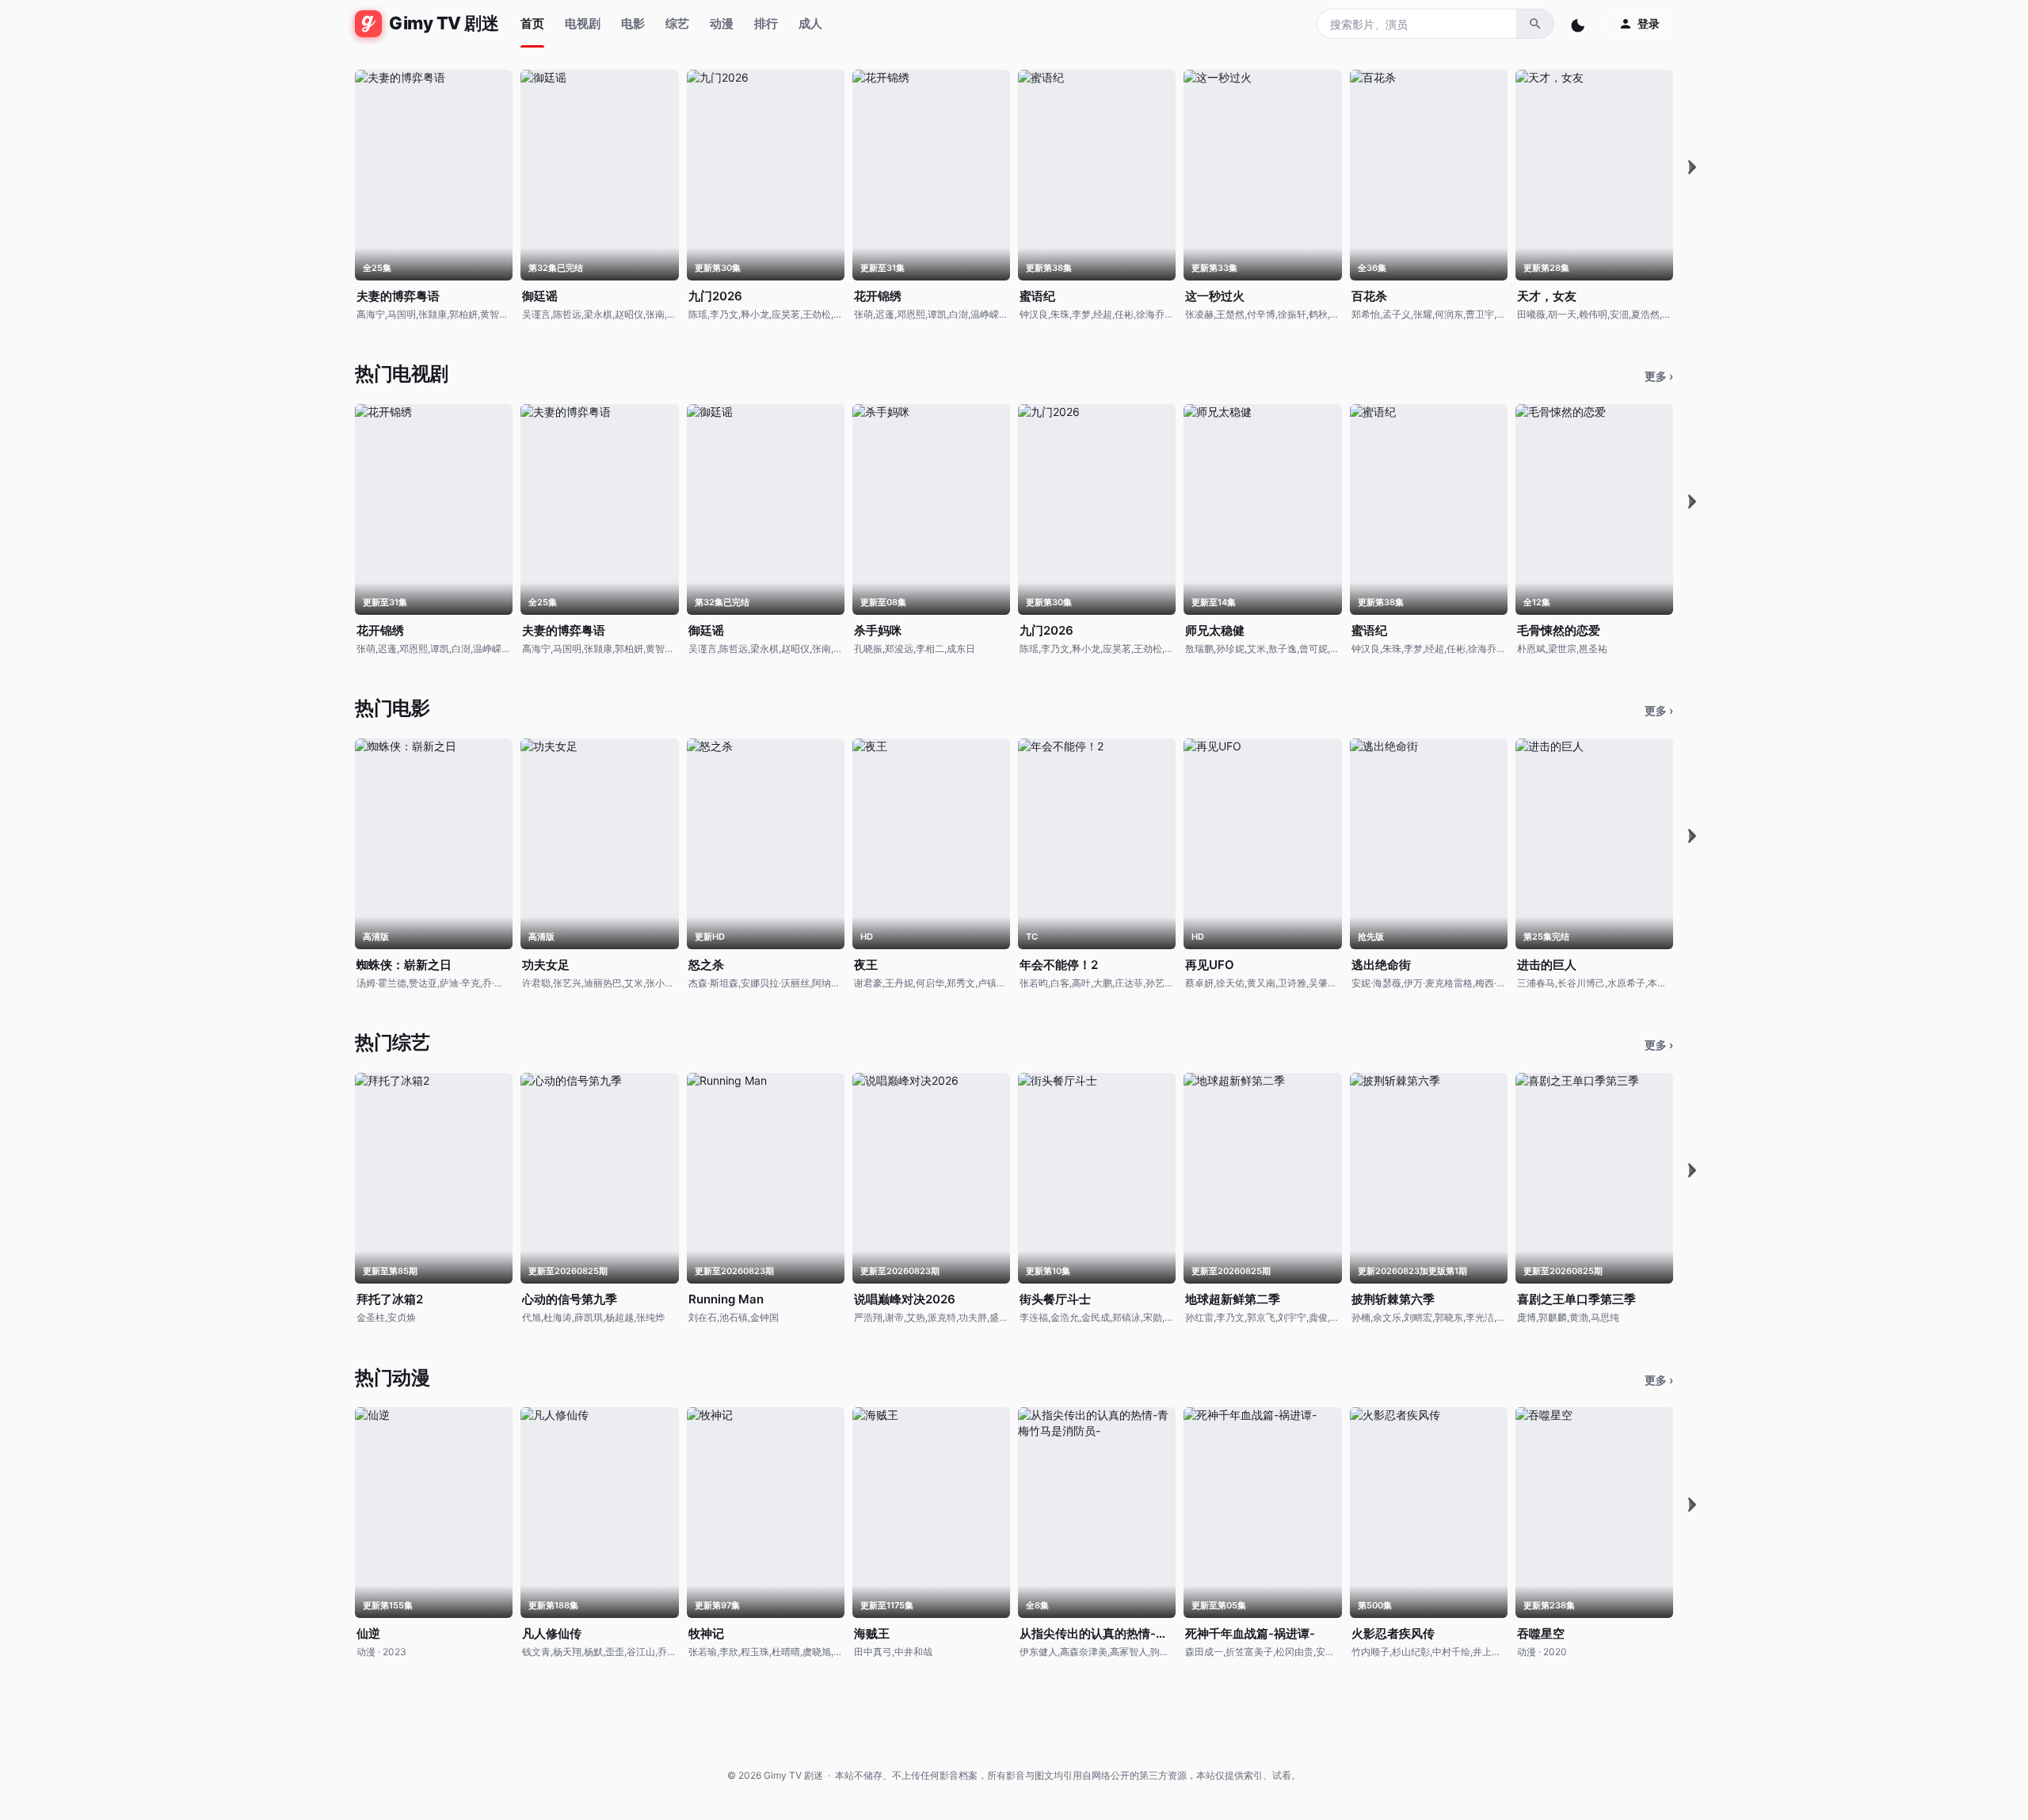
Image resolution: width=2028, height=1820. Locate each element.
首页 (532, 23)
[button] (1692, 167)
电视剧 (583, 23)
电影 (633, 23)
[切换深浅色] (1580, 24)
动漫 (722, 23)
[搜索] (1535, 24)
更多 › (1659, 376)
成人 (810, 23)
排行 (766, 23)
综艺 (677, 23)
